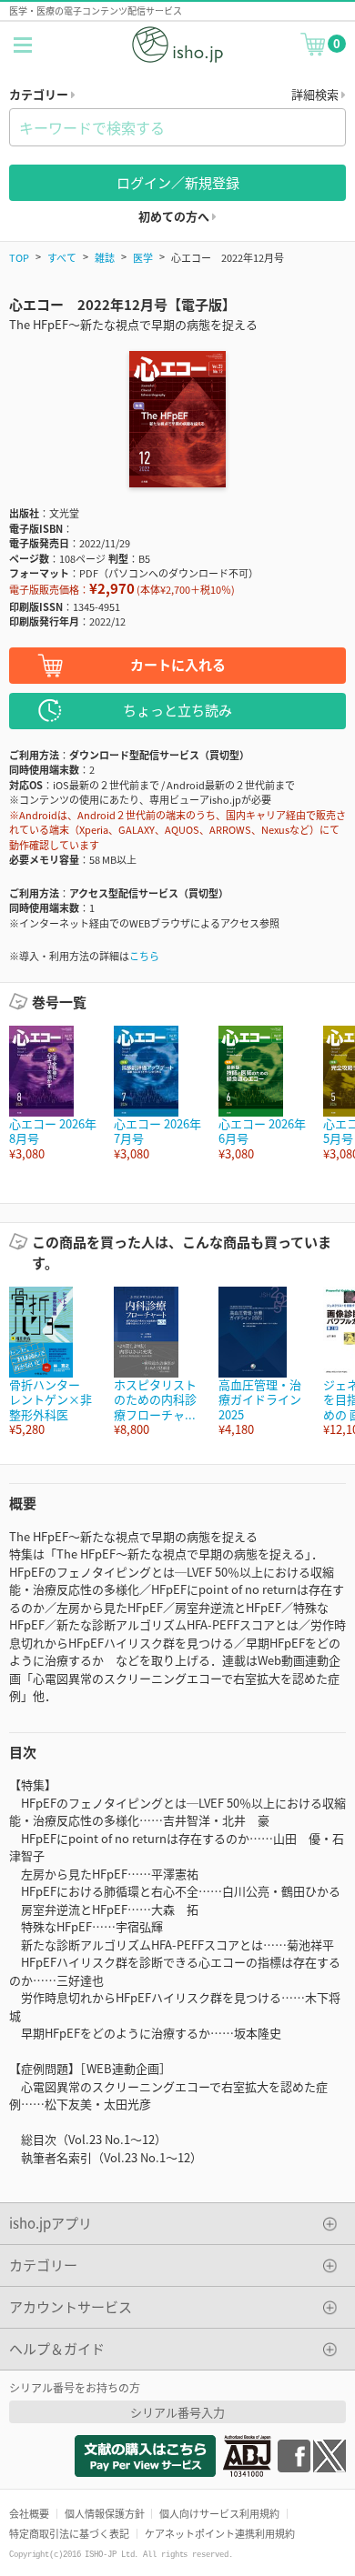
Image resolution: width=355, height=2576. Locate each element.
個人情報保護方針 (105, 2513)
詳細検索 (316, 94)
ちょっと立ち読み (177, 710)
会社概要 (29, 2513)
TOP (19, 257)
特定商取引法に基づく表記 (69, 2533)
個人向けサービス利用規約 (219, 2513)
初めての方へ (175, 216)
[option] (52, 1093)
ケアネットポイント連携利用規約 (220, 2533)
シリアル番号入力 (177, 2412)
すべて (62, 257)
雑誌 (105, 257)
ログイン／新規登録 (178, 182)
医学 (143, 257)
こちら (144, 956)
